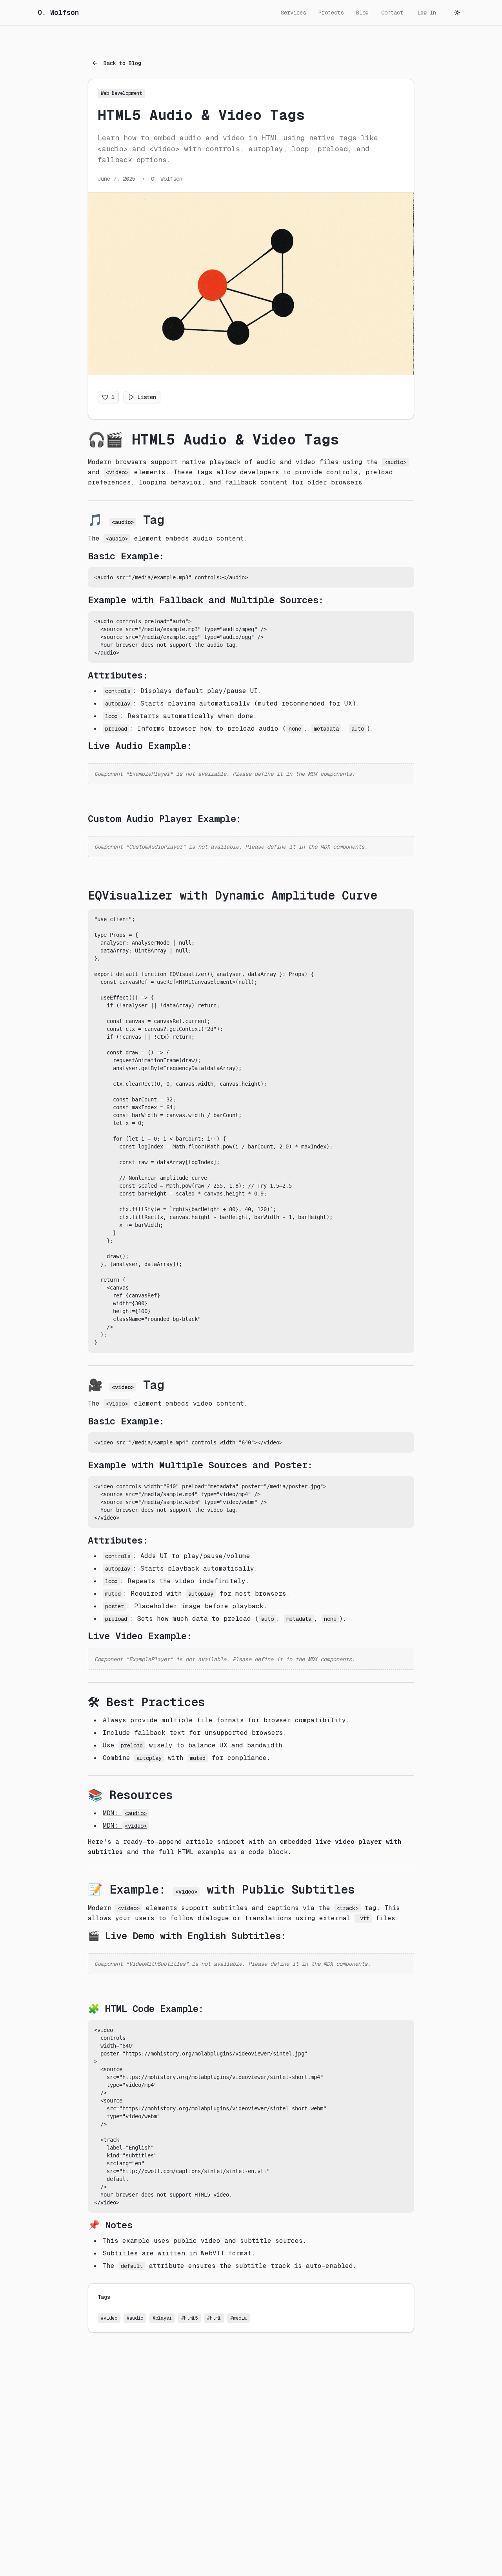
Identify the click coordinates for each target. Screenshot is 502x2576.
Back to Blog (122, 63)
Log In (427, 13)
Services (293, 13)
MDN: (125, 1813)
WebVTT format (226, 2253)
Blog (362, 13)
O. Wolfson (58, 12)
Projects (331, 13)
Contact (392, 13)
